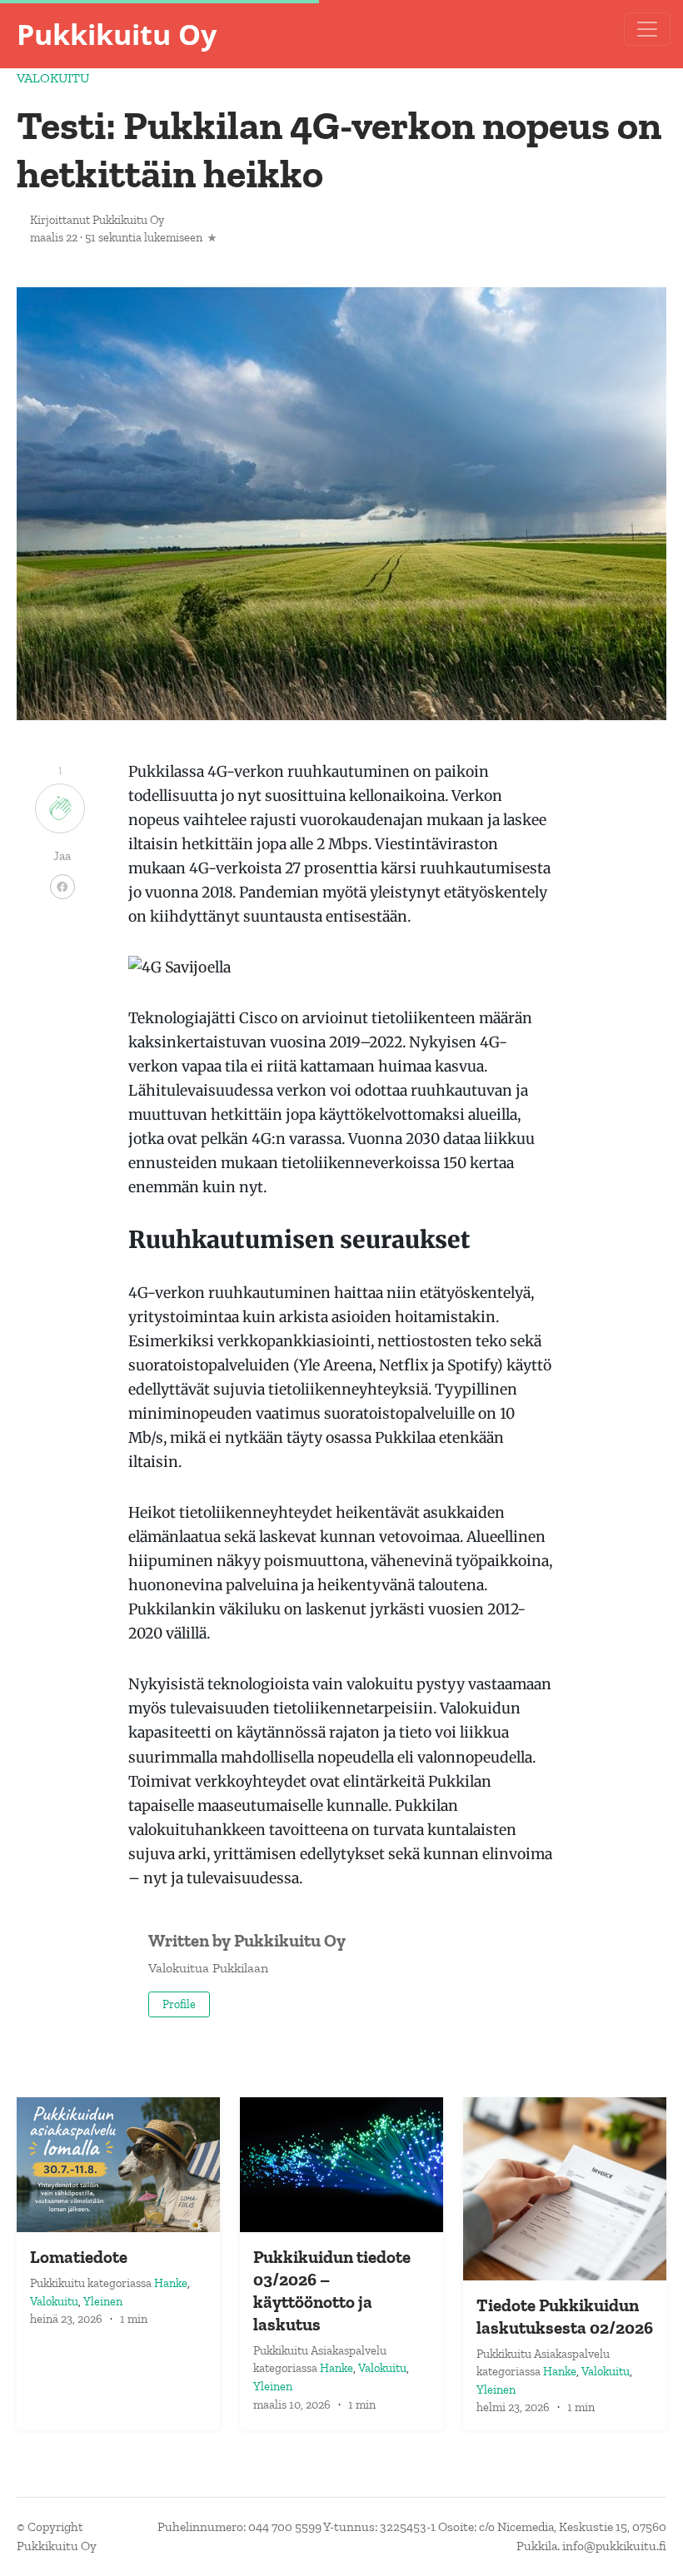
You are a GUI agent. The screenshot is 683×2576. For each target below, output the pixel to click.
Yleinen (103, 2301)
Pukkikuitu (59, 2283)
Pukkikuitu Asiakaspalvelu (320, 2350)
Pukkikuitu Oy (117, 34)
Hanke (171, 2283)
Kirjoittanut (97, 220)
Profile (179, 2004)
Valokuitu (53, 78)
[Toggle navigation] (647, 29)
